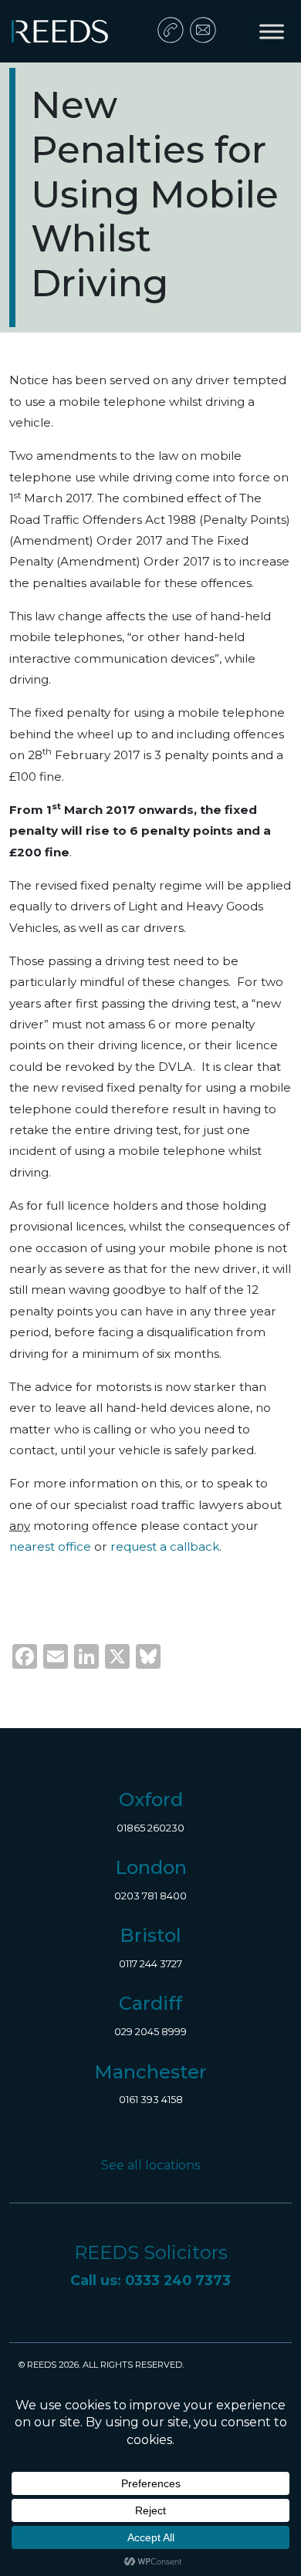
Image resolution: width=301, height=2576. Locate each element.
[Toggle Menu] (272, 31)
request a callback (165, 1546)
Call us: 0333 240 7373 (150, 2280)
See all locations (150, 2165)
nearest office (52, 1546)
